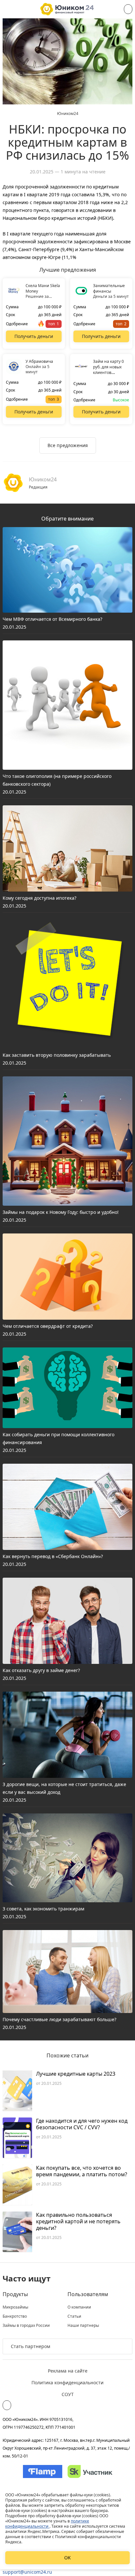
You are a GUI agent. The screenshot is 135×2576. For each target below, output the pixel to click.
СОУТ (68, 2394)
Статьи (74, 2316)
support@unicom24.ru (27, 2572)
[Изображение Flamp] (43, 2471)
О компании (79, 2307)
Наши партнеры (83, 2326)
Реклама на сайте (68, 2371)
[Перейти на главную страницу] (67, 9)
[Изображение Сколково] (90, 2471)
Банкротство (15, 2316)
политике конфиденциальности (47, 2524)
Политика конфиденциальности (67, 2383)
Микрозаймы (15, 2307)
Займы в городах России (26, 2326)
